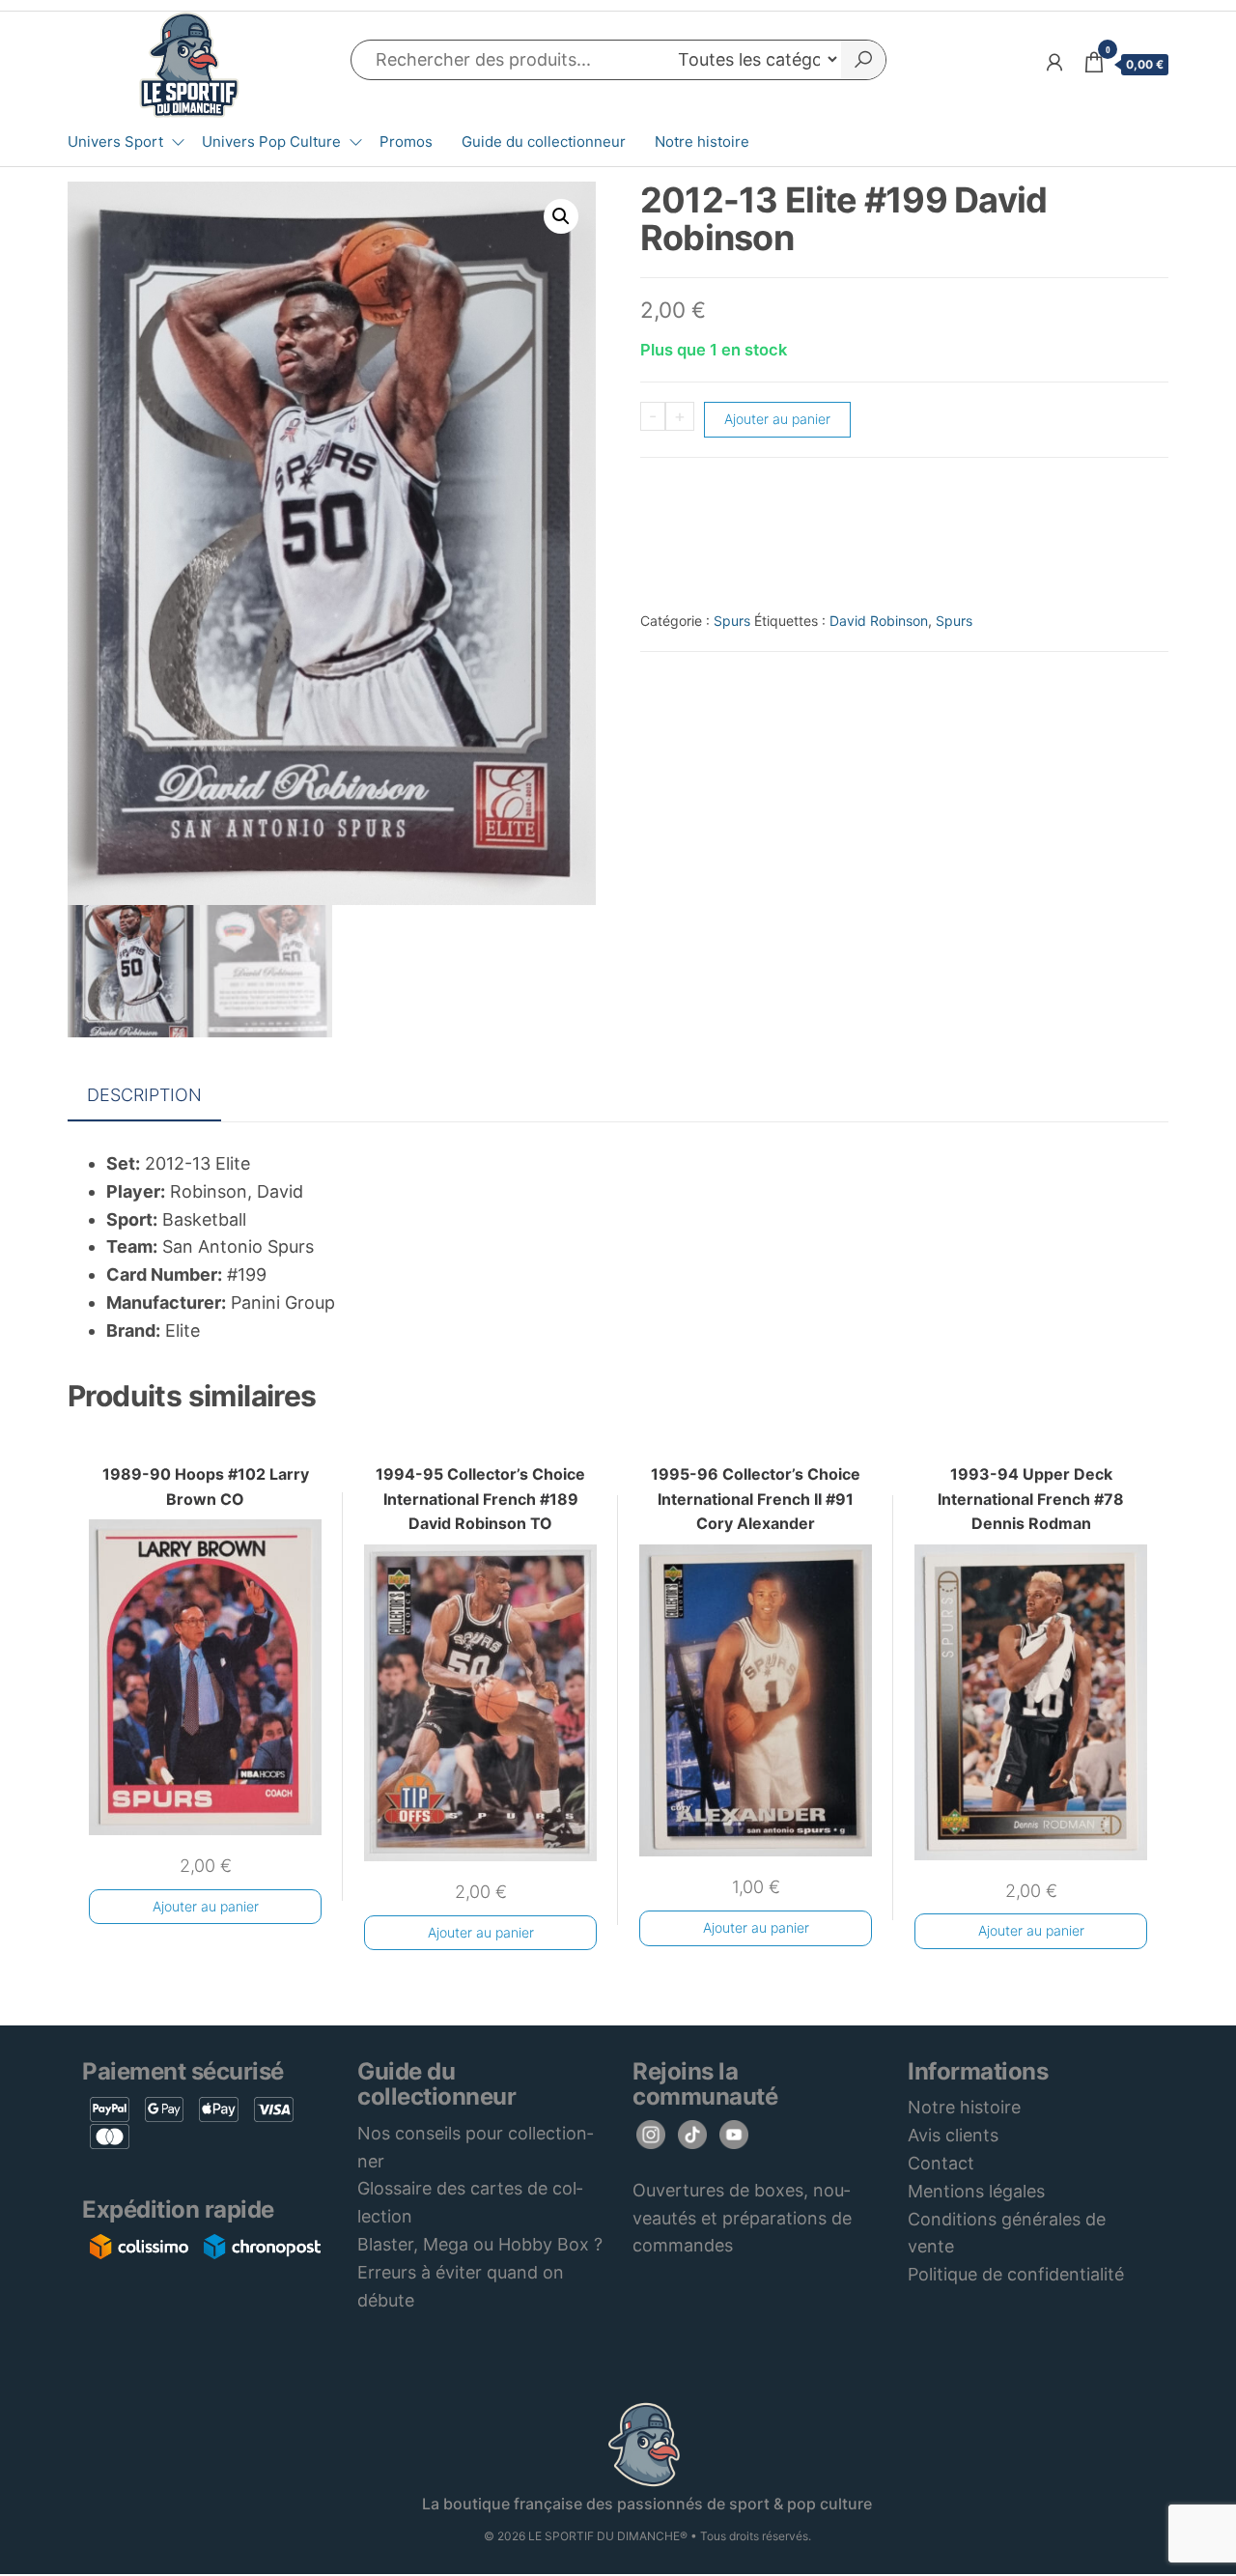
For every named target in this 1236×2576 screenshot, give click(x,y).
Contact (941, 2163)
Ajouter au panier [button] (206, 1906)
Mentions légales (976, 2191)
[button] (561, 216)
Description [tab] (144, 1095)
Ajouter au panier (777, 419)
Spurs (732, 621)
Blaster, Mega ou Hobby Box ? (480, 2244)
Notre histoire (702, 142)
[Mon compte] (1054, 62)
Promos (406, 142)
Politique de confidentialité (1016, 2274)
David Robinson (879, 621)
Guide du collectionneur (544, 142)
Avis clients (953, 2135)
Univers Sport (115, 142)
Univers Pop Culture (271, 142)
